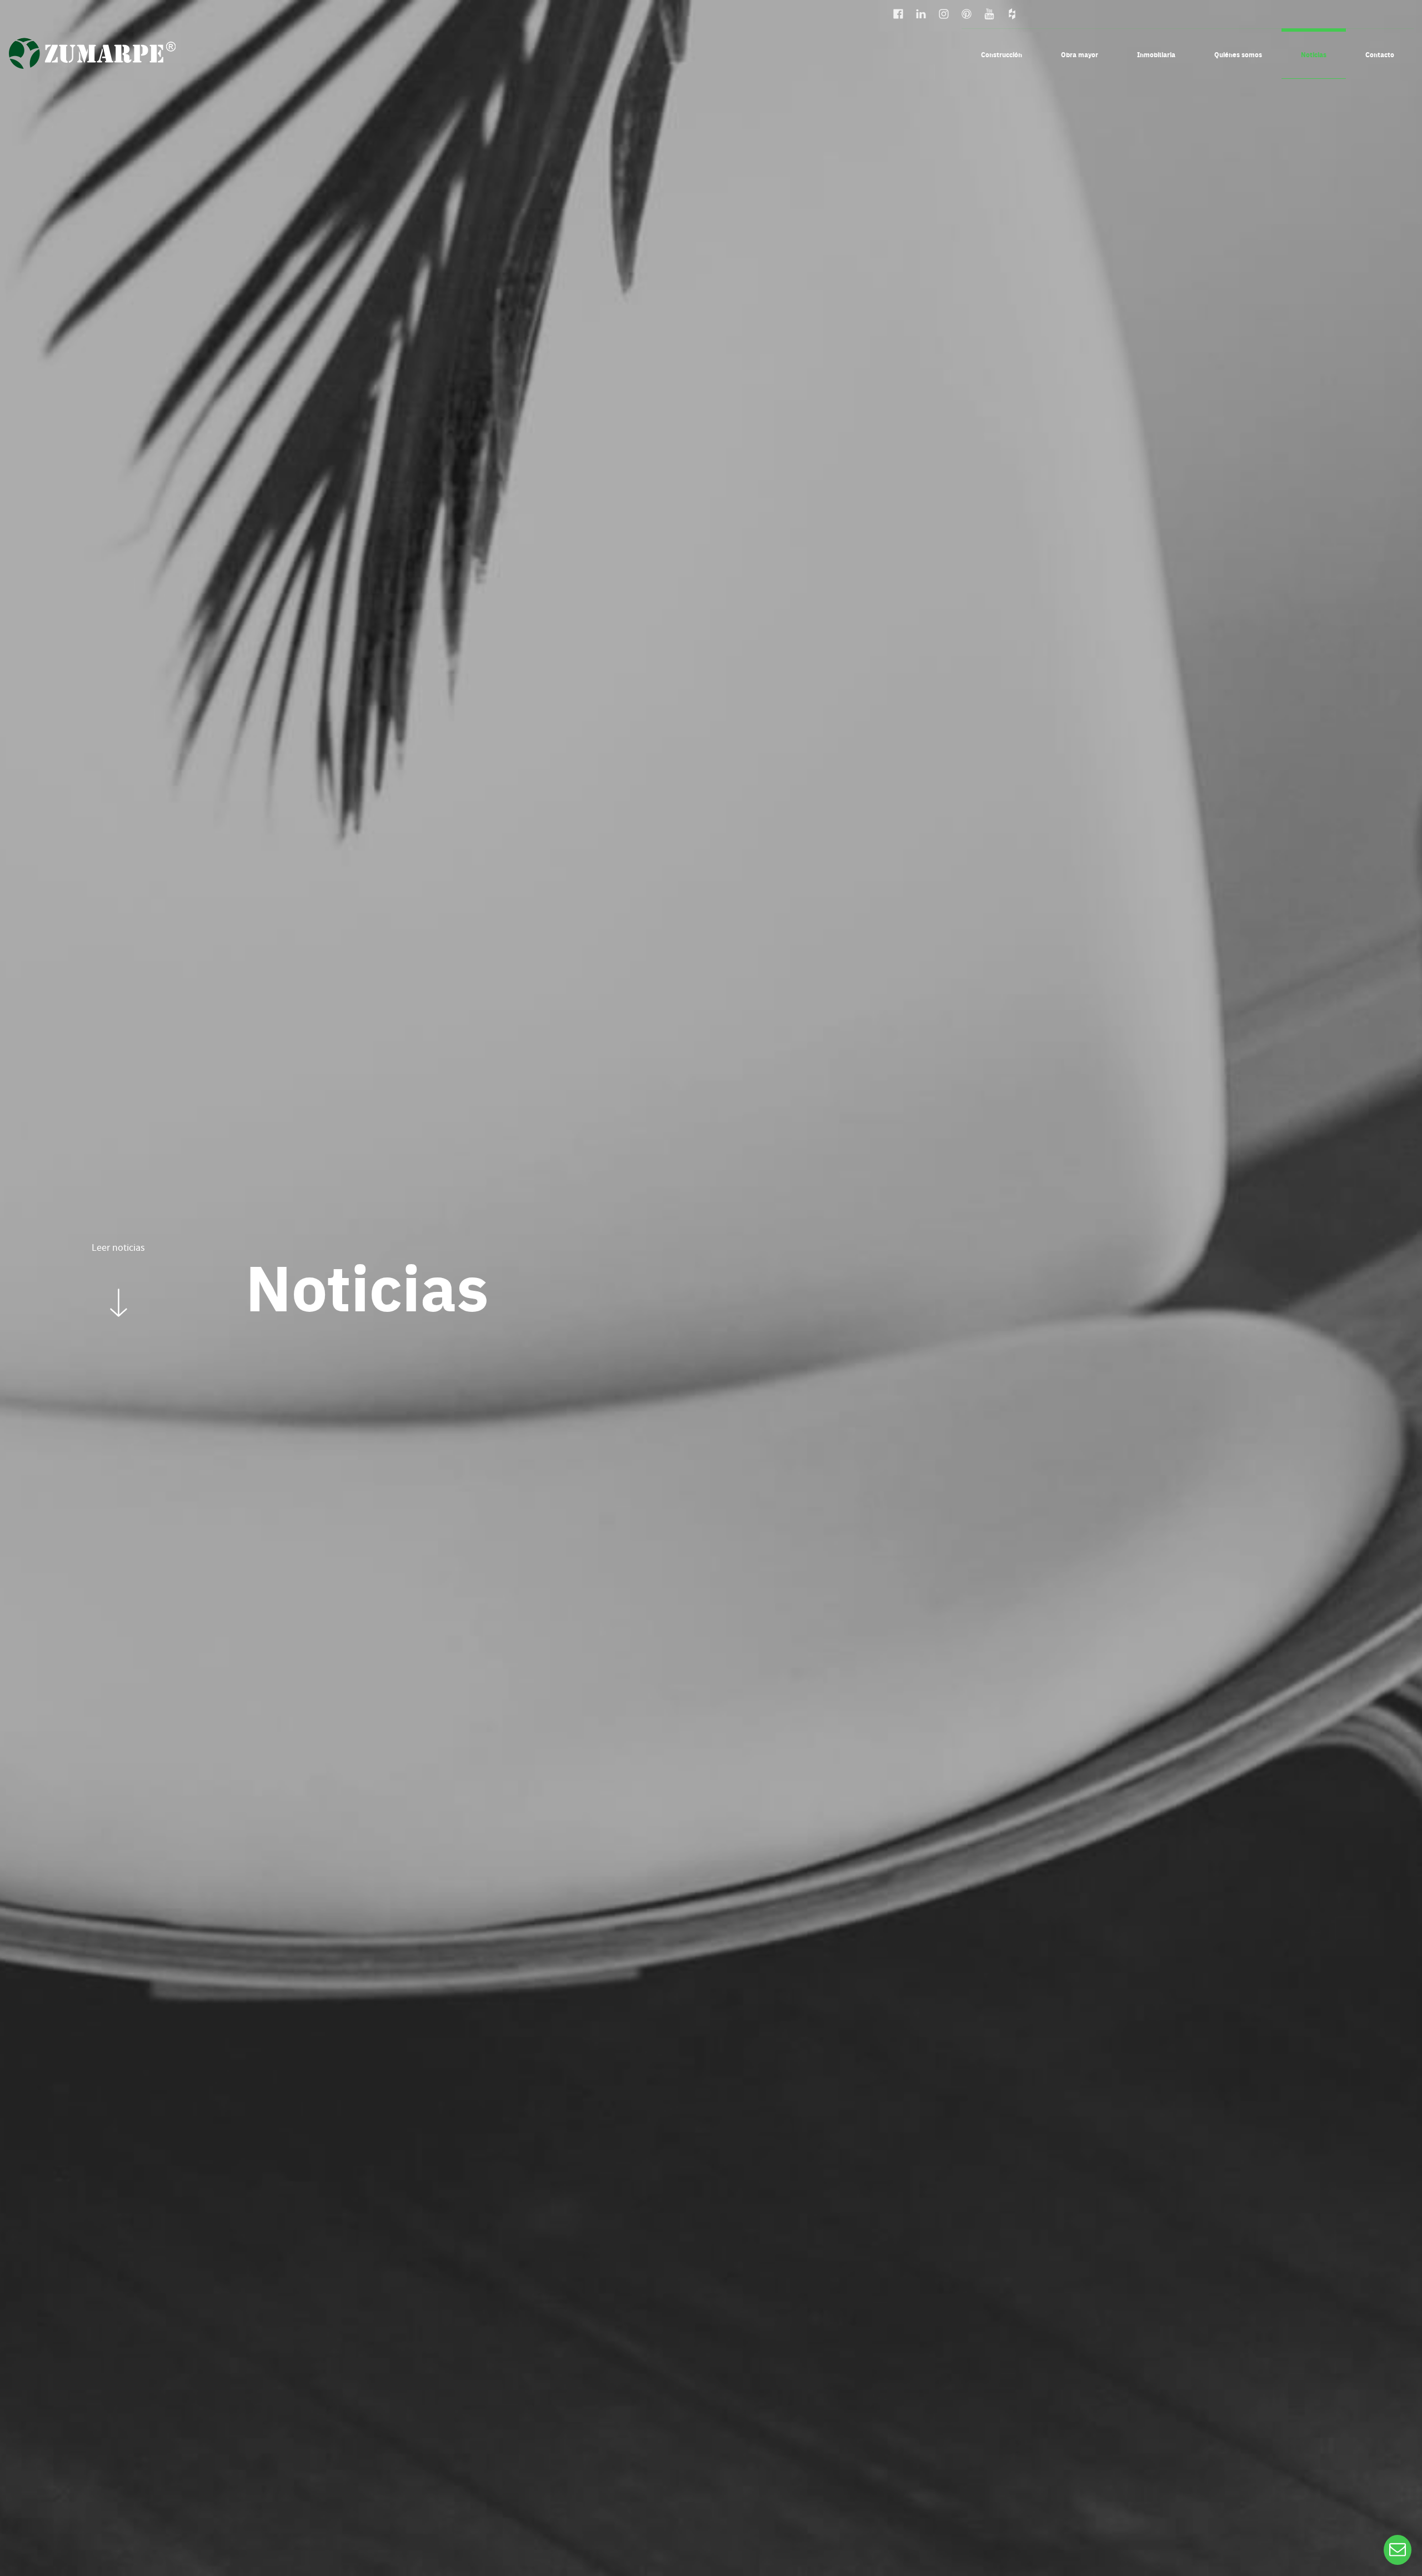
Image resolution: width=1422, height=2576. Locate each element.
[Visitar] (899, 12)
